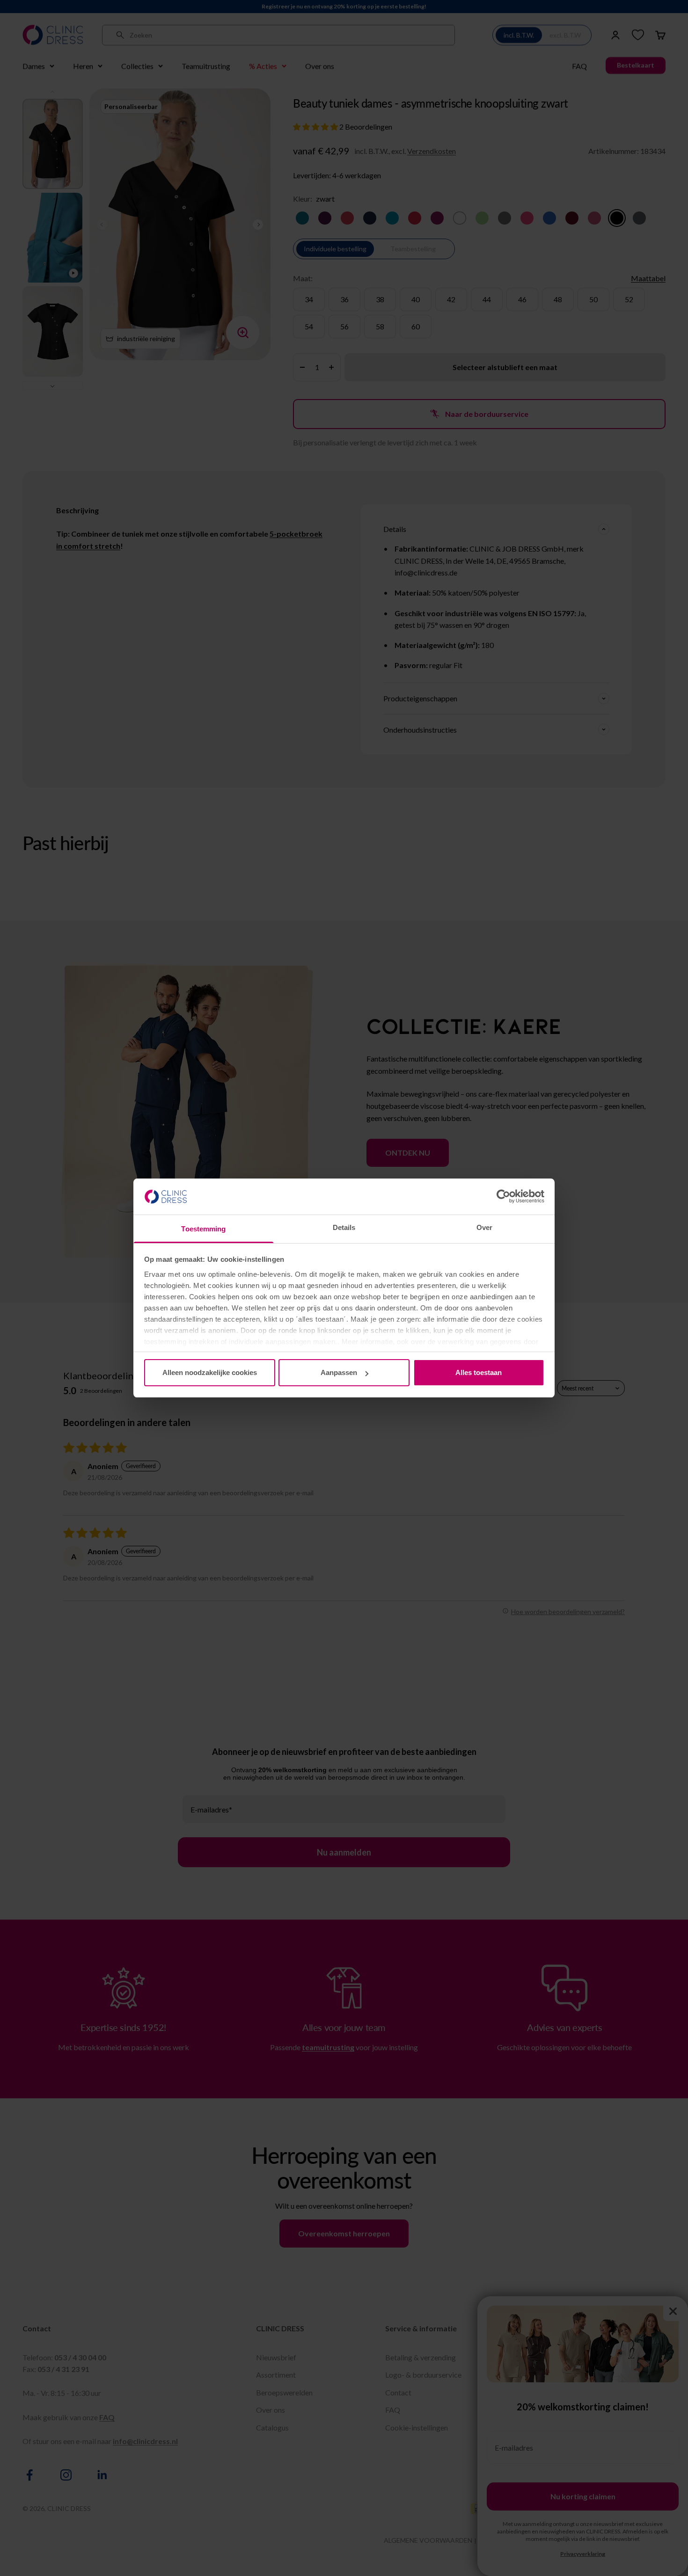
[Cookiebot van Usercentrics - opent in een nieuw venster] (503, 1196)
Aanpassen (339, 1372)
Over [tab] (484, 1227)
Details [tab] (344, 1227)
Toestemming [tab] (203, 1229)
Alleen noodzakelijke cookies (210, 1372)
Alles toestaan (479, 1372)
